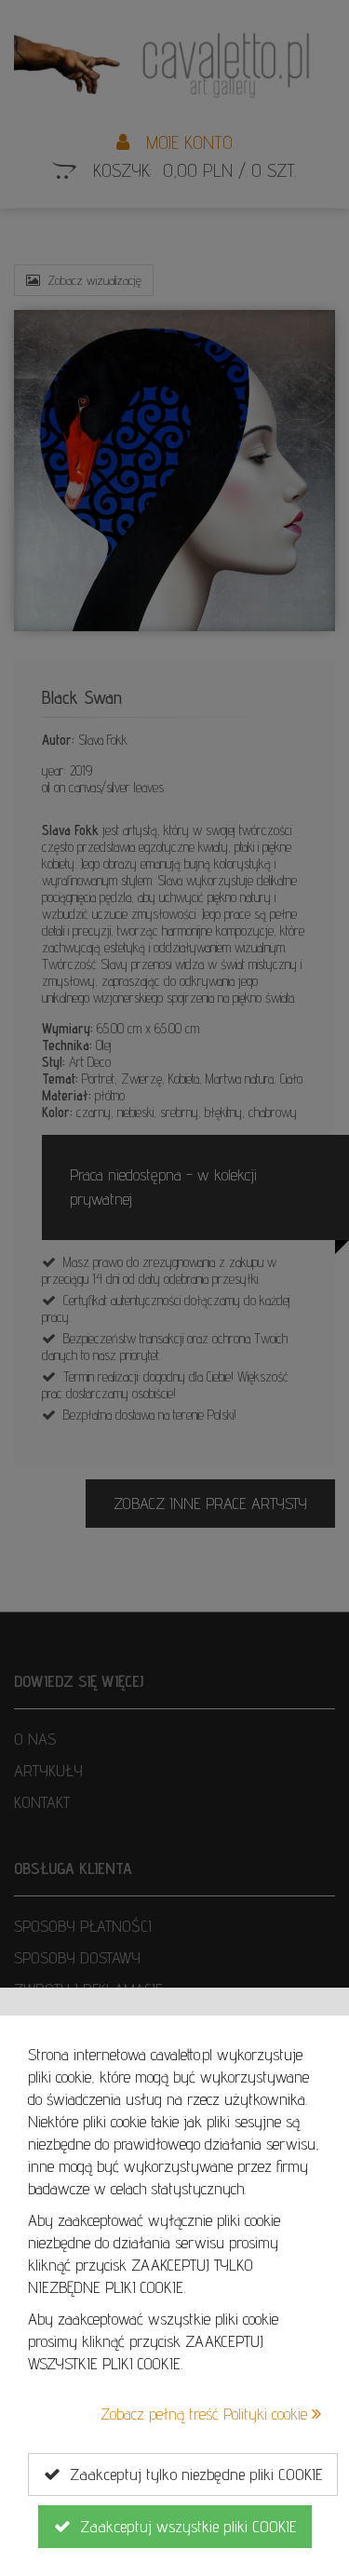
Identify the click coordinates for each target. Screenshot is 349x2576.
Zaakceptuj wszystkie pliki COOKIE (183, 2526)
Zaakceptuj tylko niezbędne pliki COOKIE (191, 2474)
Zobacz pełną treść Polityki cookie (206, 2414)
